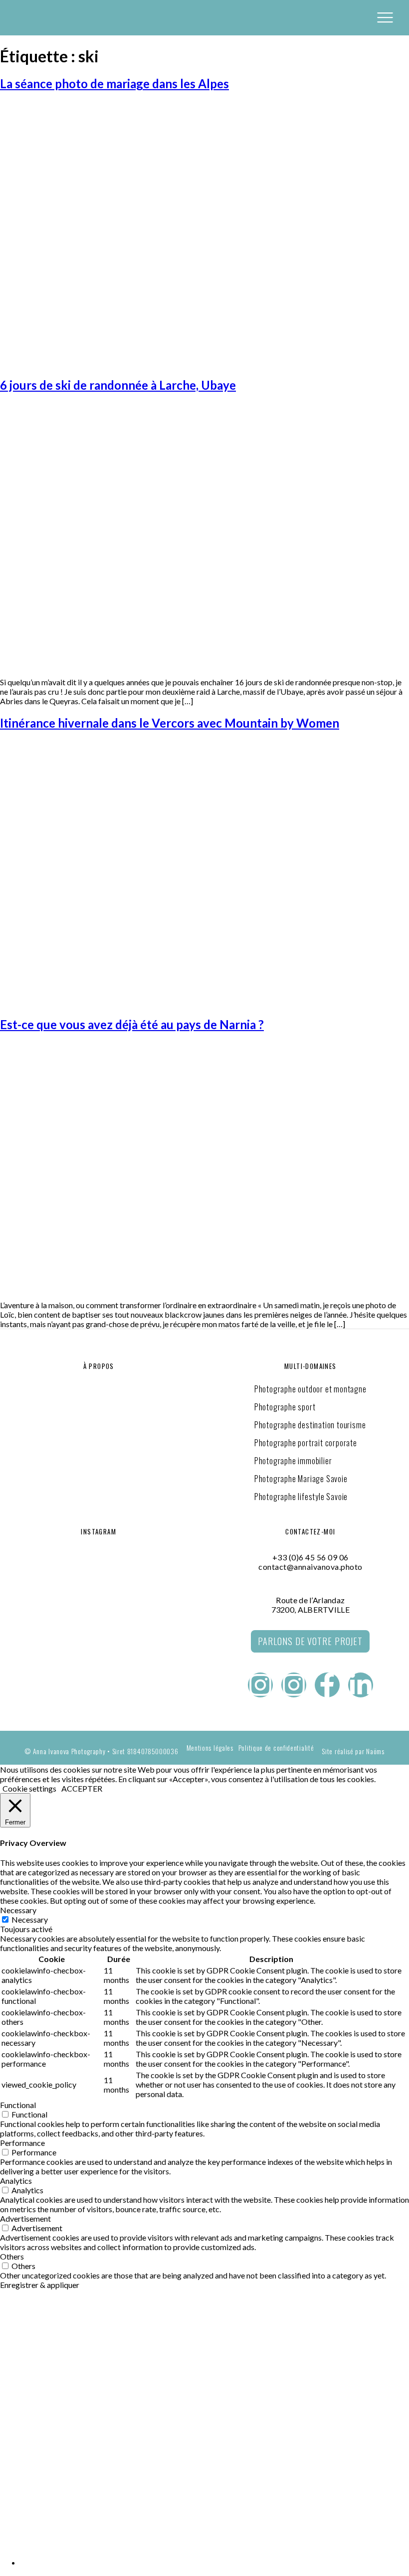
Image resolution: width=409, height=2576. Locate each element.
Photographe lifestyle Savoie (301, 1497)
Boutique (20, 2495)
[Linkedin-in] (361, 1685)
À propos (20, 2447)
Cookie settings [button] (29, 1788)
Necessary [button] (18, 1910)
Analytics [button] (16, 2181)
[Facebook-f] (327, 1685)
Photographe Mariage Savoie (301, 1479)
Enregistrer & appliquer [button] (40, 2285)
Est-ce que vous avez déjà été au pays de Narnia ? (132, 1024)
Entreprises (27, 2350)
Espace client (30, 2519)
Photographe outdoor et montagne (310, 1389)
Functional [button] (18, 2105)
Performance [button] (22, 2143)
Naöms (375, 1751)
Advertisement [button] (25, 2218)
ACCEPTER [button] (82, 1788)
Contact (18, 2424)
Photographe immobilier (293, 1461)
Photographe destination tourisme (310, 1425)
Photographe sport (285, 1407)
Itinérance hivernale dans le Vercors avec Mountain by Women (170, 723)
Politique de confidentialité (276, 1748)
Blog (10, 2471)
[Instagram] (260, 1685)
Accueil (16, 2326)
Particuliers (29, 2375)
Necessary (30, 1919)
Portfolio (22, 2400)
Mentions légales (210, 1748)
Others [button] (12, 2256)
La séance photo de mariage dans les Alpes (114, 83)
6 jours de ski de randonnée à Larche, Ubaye (118, 385)
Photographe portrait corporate (306, 1443)
